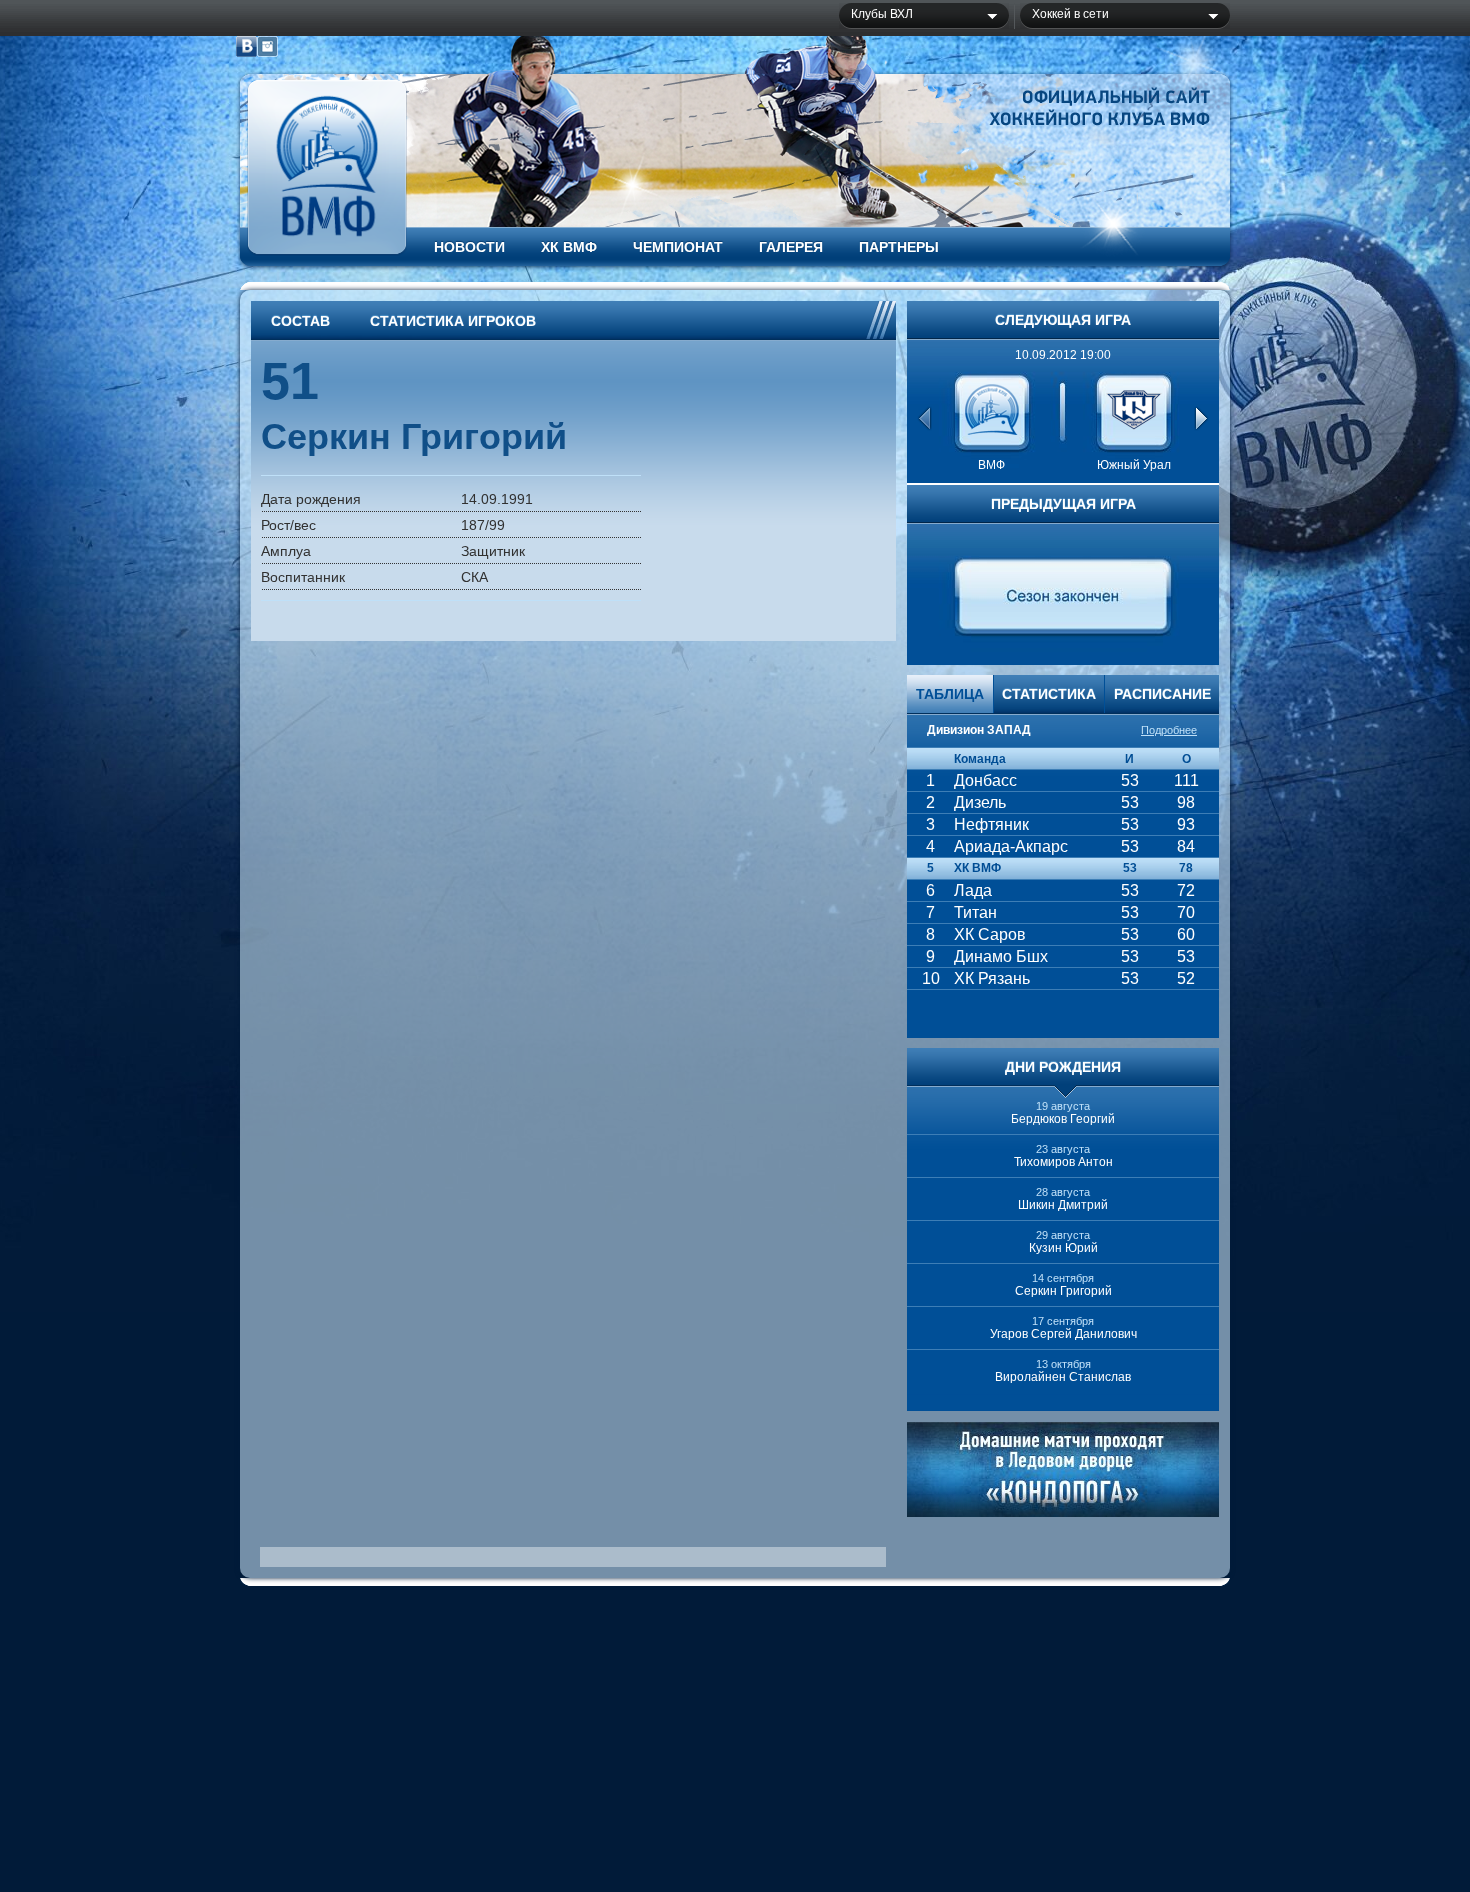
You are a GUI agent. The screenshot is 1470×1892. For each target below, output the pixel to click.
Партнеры (899, 247)
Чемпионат (678, 247)
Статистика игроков (453, 321)
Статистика (1049, 694)
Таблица (950, 694)
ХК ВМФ (569, 247)
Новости (469, 247)
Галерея (791, 247)
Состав (300, 321)
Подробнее (1169, 730)
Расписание (1162, 694)
